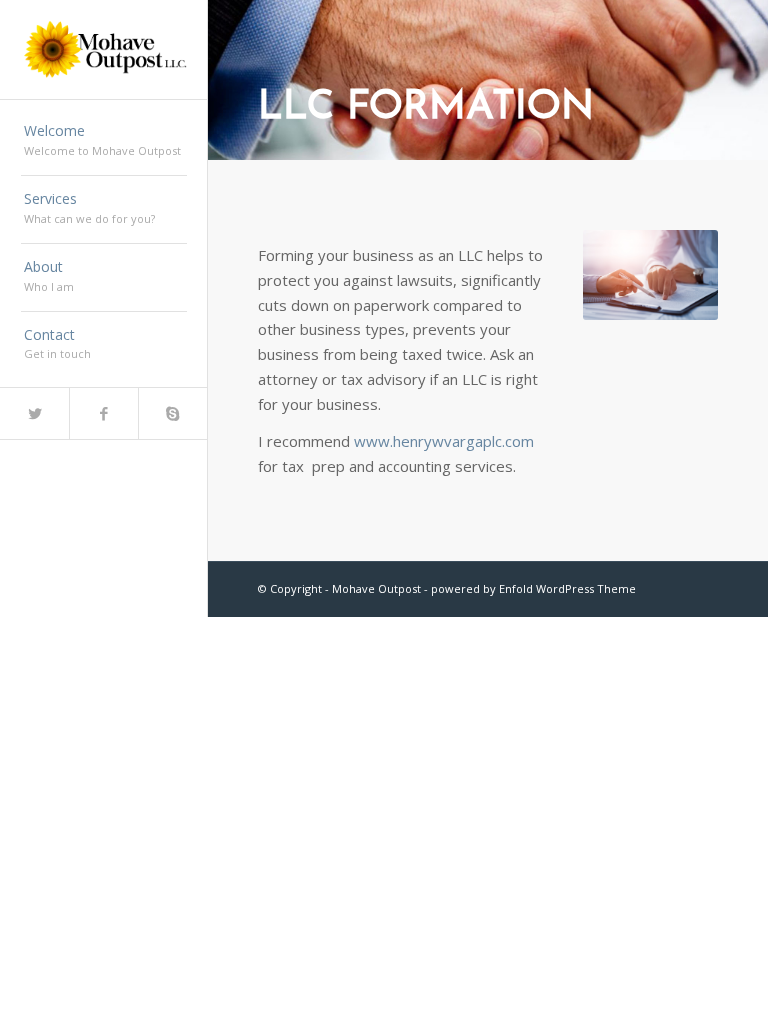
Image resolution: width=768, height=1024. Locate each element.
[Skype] (172, 413)
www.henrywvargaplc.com (444, 441)
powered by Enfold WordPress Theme (533, 588)
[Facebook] (103, 413)
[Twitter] (34, 413)
